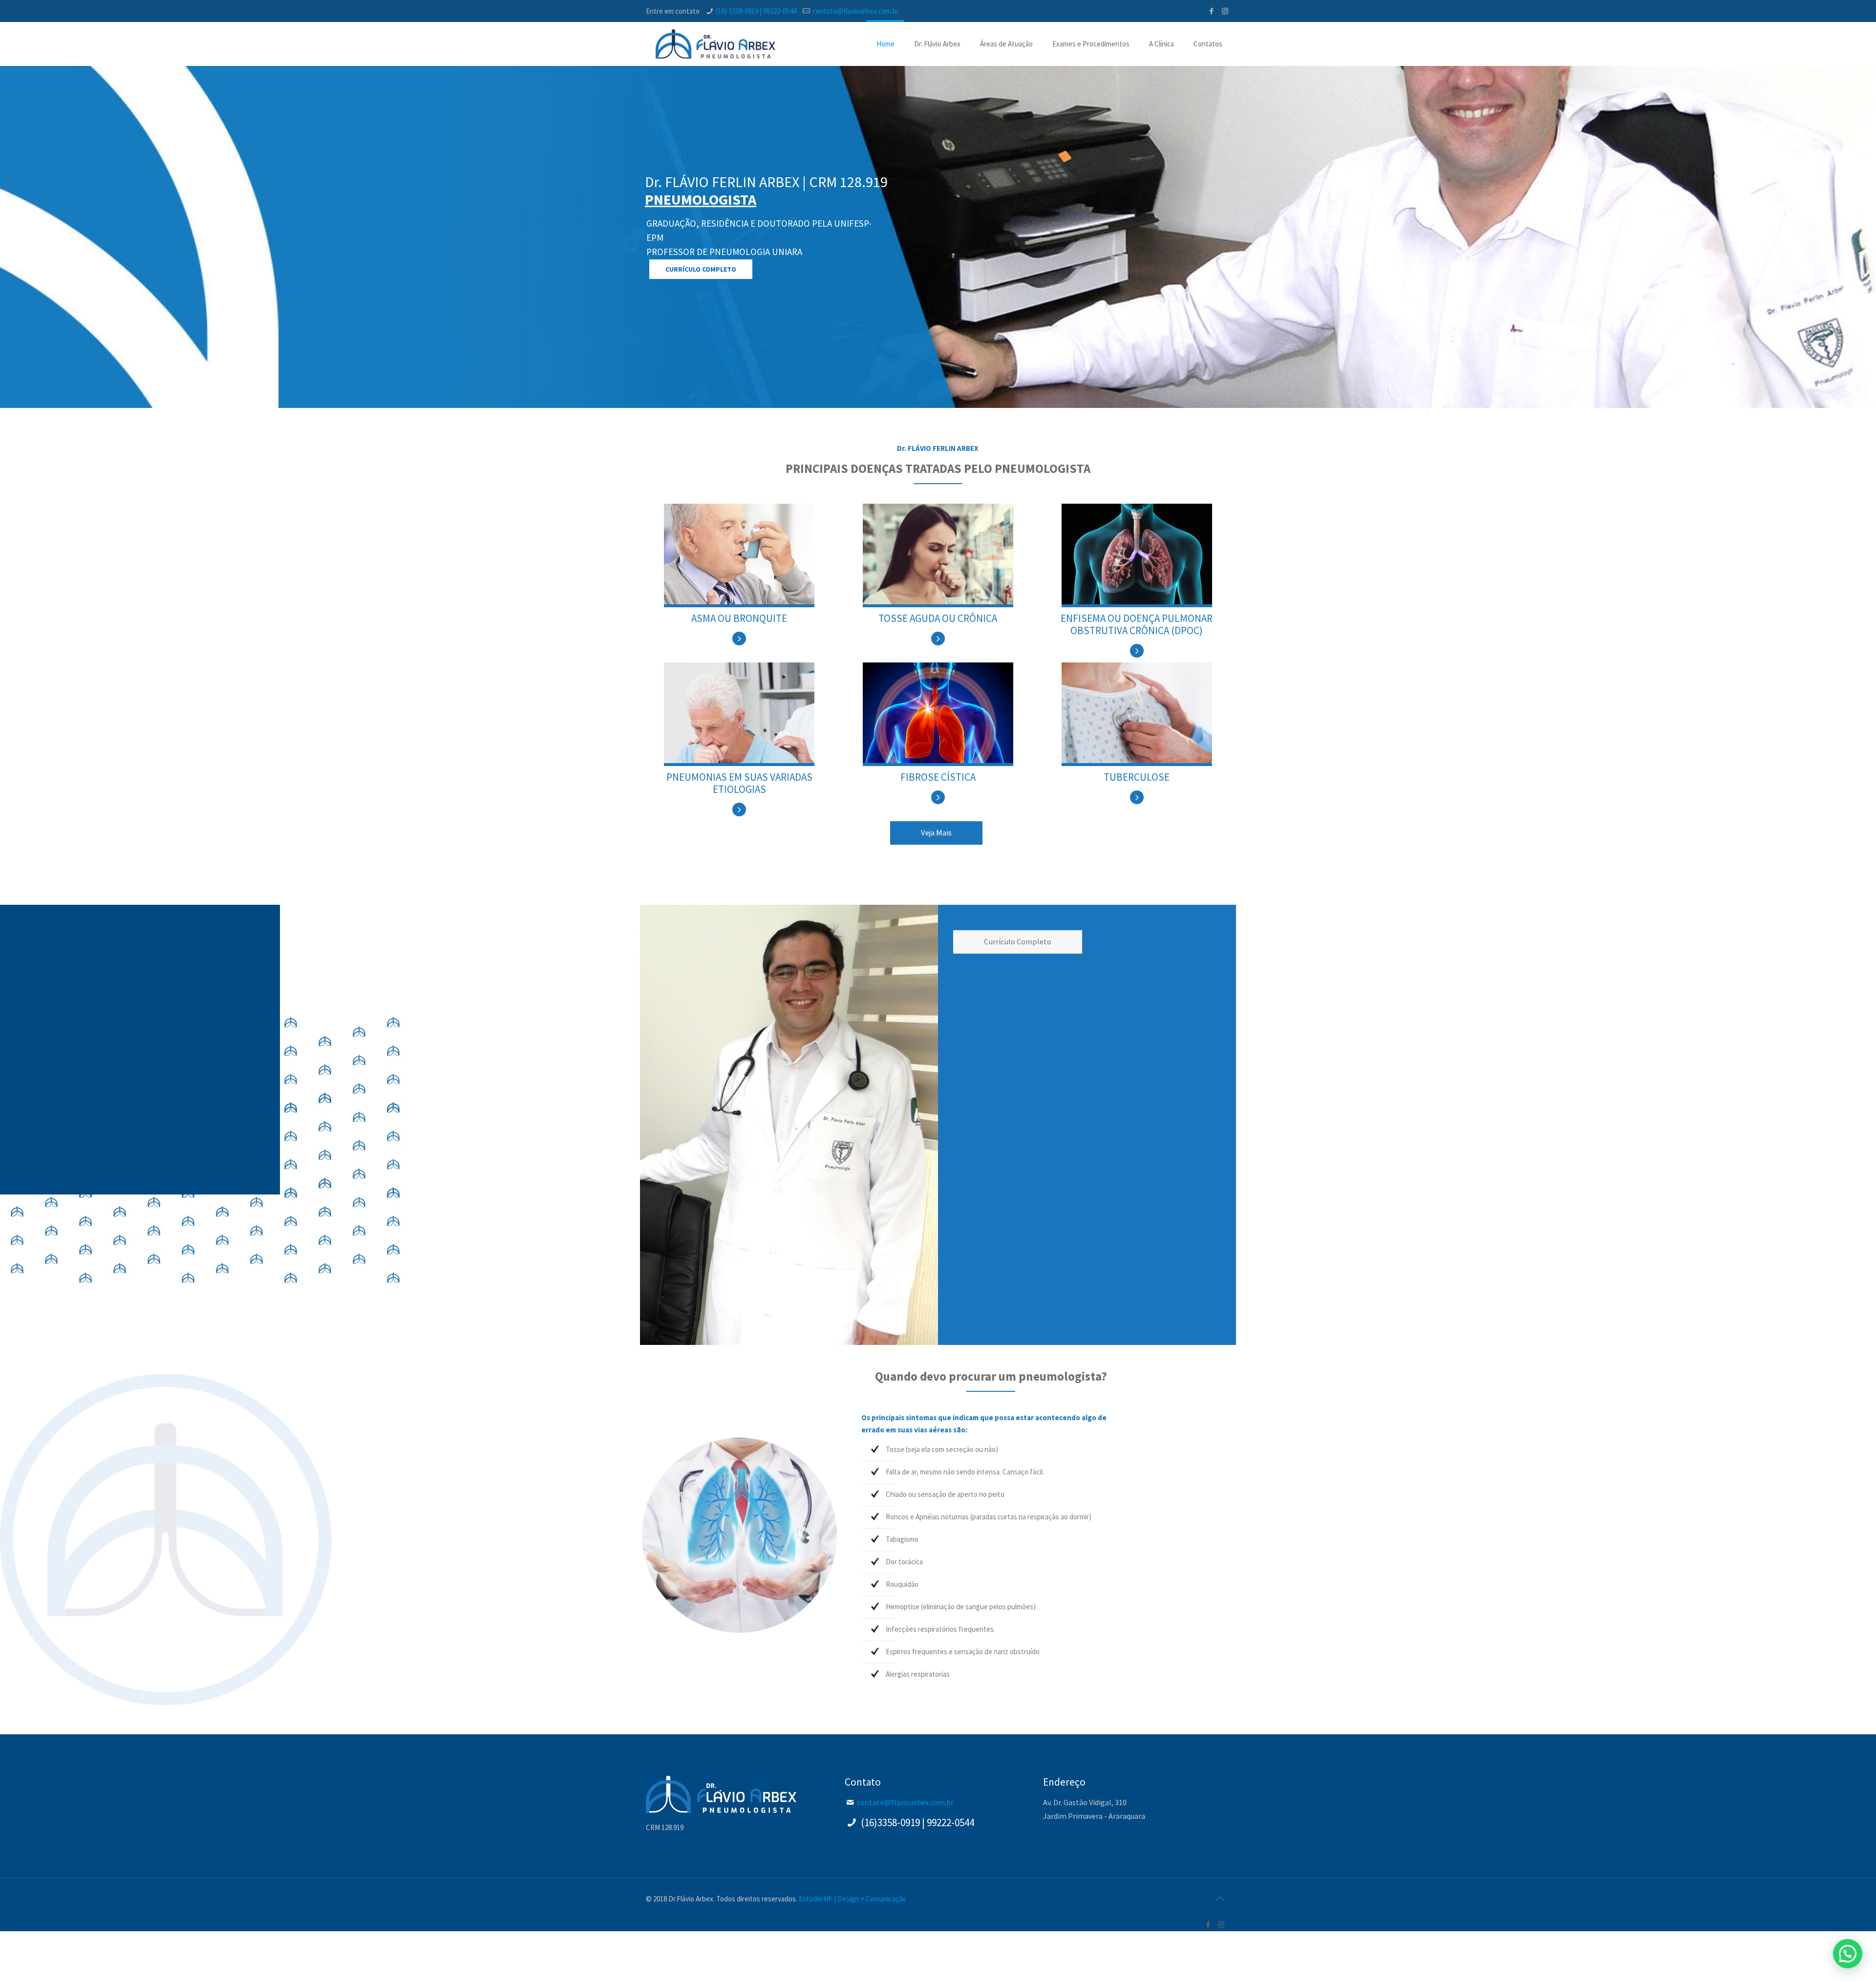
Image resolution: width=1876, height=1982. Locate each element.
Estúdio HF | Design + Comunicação (853, 1899)
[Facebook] (1212, 11)
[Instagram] (1225, 11)
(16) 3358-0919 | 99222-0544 (756, 11)
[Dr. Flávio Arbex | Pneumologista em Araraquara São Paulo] (715, 44)
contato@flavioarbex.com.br (856, 11)
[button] (1848, 1954)
